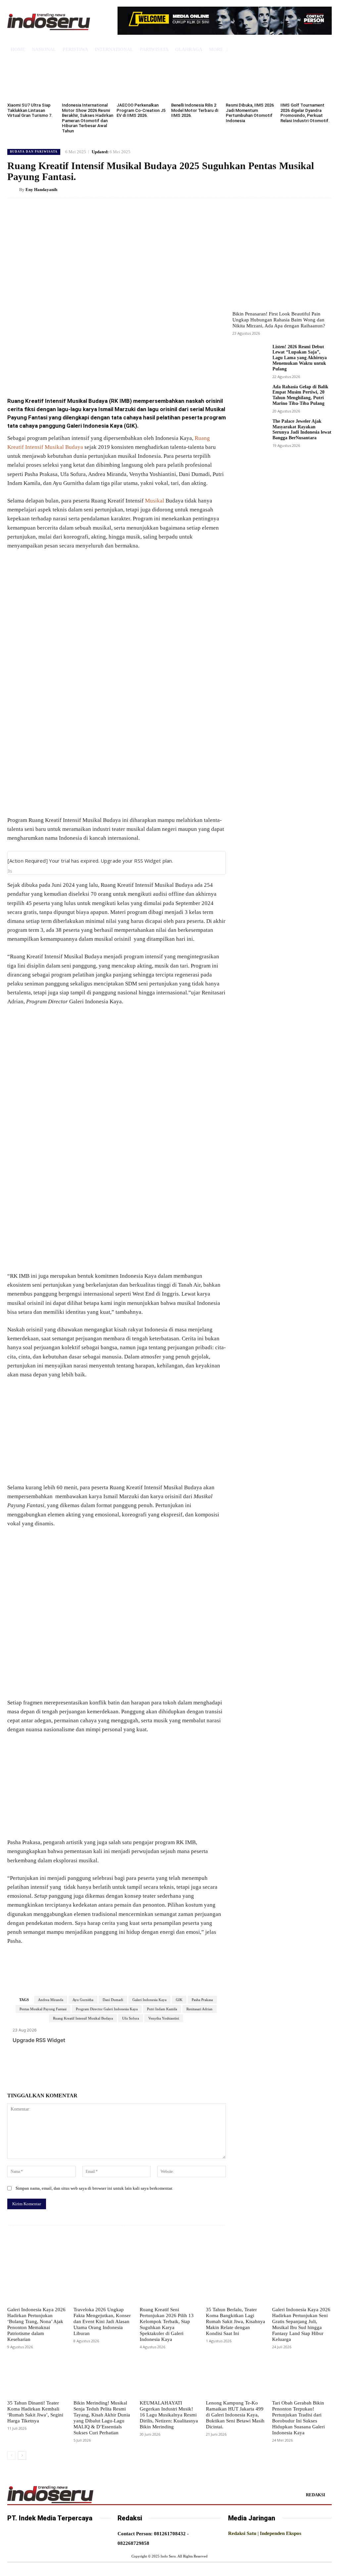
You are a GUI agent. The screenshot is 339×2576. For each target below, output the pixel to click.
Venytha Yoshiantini (164, 2018)
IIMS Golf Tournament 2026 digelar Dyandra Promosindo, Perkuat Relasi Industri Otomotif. (305, 113)
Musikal (155, 501)
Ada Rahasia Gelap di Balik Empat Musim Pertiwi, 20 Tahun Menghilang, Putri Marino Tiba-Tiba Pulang (300, 395)
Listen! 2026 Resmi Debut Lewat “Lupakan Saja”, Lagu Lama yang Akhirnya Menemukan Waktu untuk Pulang (300, 358)
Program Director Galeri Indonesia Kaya (107, 2009)
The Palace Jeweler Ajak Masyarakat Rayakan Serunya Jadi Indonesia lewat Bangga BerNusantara (302, 429)
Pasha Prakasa (202, 2000)
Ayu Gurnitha (83, 2000)
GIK (179, 2000)
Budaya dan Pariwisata (34, 152)
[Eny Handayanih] (13, 190)
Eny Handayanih (41, 190)
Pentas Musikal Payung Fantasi (43, 2009)
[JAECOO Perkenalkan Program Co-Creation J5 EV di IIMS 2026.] (142, 80)
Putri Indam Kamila (162, 2009)
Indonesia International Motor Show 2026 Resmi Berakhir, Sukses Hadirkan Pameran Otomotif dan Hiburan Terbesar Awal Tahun (88, 118)
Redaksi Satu (242, 2533)
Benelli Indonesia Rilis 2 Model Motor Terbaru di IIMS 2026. (195, 110)
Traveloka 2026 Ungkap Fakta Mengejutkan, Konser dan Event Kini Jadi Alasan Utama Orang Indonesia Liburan (102, 2321)
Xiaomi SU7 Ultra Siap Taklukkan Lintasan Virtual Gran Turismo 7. (30, 110)
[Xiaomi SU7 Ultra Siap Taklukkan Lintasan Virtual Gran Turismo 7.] (33, 80)
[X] (71, 374)
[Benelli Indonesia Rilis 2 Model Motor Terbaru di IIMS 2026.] (197, 80)
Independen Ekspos (281, 2533)
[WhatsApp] (101, 374)
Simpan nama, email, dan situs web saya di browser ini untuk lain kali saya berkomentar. (94, 2188)
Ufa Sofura (131, 2018)
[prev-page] (11, 2456)
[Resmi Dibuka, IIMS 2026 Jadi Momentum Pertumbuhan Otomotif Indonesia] (251, 80)
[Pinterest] (86, 374)
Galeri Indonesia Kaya (149, 2000)
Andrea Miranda (51, 2000)
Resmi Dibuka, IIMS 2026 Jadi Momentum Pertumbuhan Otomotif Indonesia (250, 113)
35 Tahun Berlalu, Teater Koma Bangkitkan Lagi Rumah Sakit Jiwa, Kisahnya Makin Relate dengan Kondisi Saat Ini (236, 2321)
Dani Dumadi (113, 2000)
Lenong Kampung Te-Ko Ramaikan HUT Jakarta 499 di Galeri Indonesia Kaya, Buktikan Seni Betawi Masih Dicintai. (235, 2415)
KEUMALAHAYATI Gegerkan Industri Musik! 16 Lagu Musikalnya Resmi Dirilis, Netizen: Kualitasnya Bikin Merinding (169, 2415)
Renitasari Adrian (199, 2009)
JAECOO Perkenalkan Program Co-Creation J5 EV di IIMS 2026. (141, 110)
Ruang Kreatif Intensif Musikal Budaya (83, 2018)
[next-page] (22, 2456)
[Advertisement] (117, 605)
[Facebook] (56, 374)
